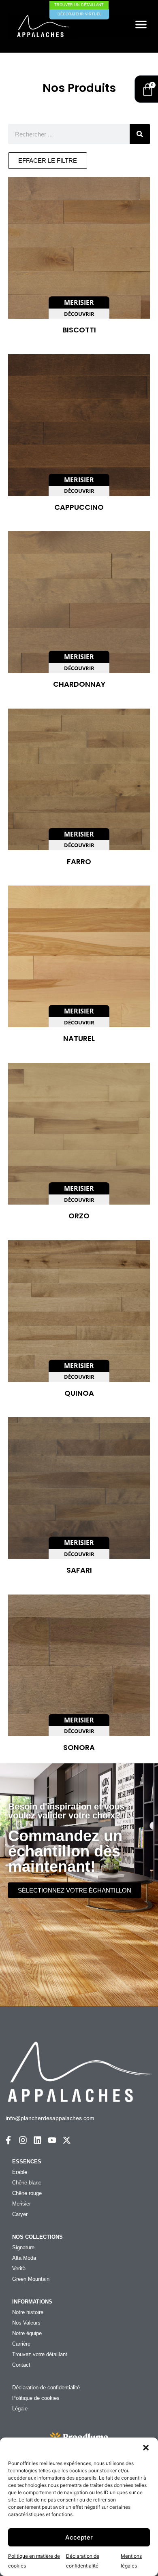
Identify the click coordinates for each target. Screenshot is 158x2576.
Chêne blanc (27, 2183)
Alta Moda (24, 2258)
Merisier (21, 2204)
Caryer (20, 2214)
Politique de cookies (36, 2398)
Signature (23, 2247)
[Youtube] (52, 2140)
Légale (20, 2409)
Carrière (21, 2344)
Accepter (79, 2537)
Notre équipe (27, 2333)
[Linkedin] (37, 2140)
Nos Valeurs (26, 2323)
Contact (21, 2365)
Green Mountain (31, 2279)
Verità (19, 2268)
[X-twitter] (67, 2140)
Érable (20, 2172)
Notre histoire (28, 2312)
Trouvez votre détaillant (40, 2354)
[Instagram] (23, 2140)
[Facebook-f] (8, 2140)
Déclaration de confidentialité (46, 2388)
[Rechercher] (140, 134)
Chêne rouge (27, 2193)
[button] (146, 2448)
